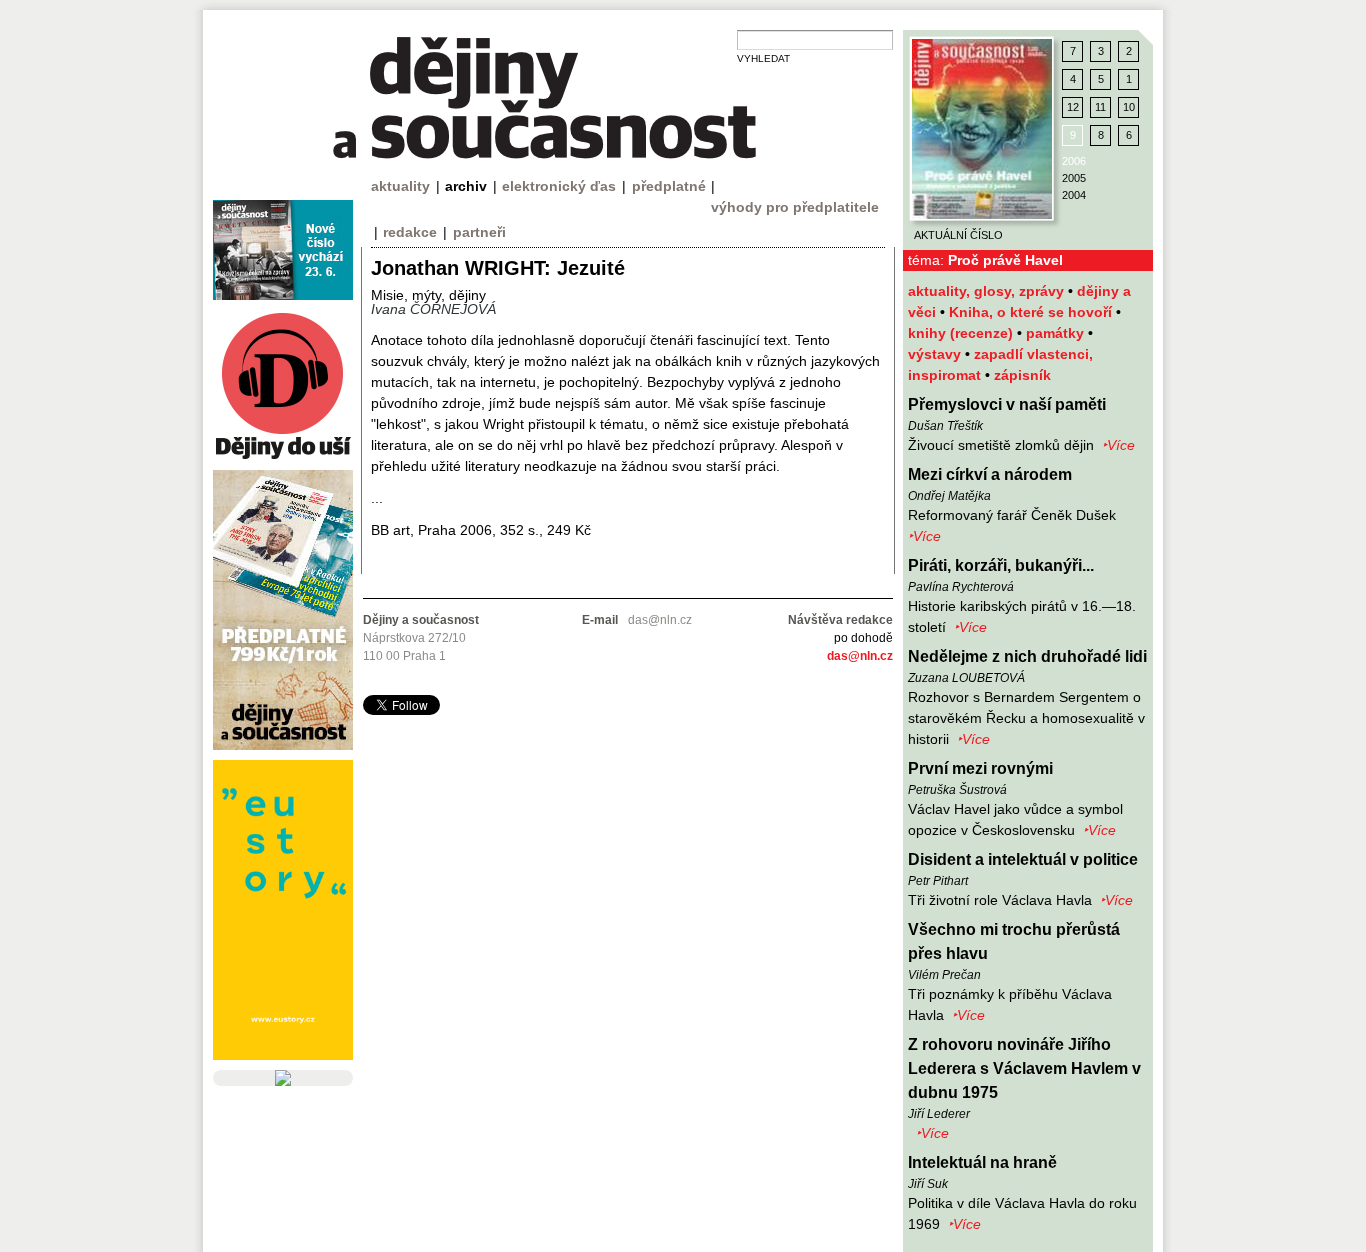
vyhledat (763, 58)
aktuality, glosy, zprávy (988, 291)
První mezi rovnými (980, 768)
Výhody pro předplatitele (795, 207)
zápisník (1022, 375)
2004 (1074, 195)
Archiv (466, 186)
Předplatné (669, 186)
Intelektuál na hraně (982, 1162)
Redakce (410, 232)
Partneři (479, 232)
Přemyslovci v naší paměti (1007, 404)
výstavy (936, 354)
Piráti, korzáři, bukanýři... (1001, 565)
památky (1057, 333)
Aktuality (400, 186)
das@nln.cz (860, 656)
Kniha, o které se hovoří (1032, 312)
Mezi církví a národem (990, 474)
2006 (1074, 161)
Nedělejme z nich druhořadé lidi (1027, 656)
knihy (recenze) (962, 333)
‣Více (1118, 445)
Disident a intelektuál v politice (1023, 859)
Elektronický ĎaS (559, 186)
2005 (1074, 178)
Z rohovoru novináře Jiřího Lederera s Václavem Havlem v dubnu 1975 (1024, 1068)
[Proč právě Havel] (982, 129)
